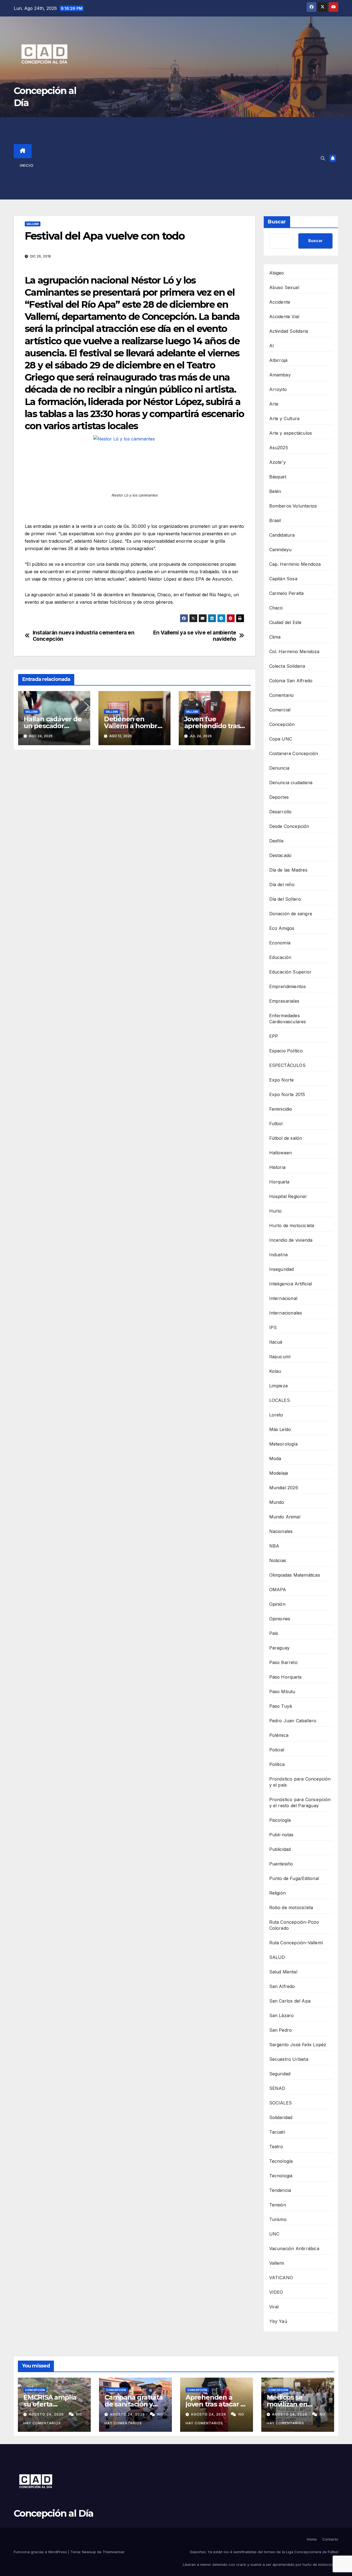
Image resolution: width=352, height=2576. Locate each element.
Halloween (281, 1153)
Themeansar (114, 2552)
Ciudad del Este (285, 622)
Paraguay (280, 1648)
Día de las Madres (288, 870)
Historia (277, 1167)
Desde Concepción (289, 826)
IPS (273, 1327)
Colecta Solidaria (287, 666)
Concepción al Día (53, 2513)
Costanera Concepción (294, 753)
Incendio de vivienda (291, 1240)
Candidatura (282, 535)
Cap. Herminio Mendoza (295, 564)
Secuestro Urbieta (289, 2059)
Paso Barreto (283, 1662)
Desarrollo (280, 812)
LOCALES (280, 1400)
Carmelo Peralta (287, 593)
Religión (278, 1893)
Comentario (282, 695)
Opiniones (280, 1619)
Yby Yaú (278, 2321)
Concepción (282, 724)
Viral (274, 2307)
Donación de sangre (291, 914)
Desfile (276, 841)
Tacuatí (277, 2132)
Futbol (276, 1124)
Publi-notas (281, 1835)
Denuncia (279, 768)
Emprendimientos (288, 986)
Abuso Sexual (284, 287)
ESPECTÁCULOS (287, 1065)
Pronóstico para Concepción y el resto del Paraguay (300, 1803)
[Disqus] (134, 833)
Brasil (275, 520)
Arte (274, 404)
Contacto (330, 2539)
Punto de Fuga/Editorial (294, 1878)
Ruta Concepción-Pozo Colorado (294, 1925)
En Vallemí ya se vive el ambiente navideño (195, 636)
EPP (274, 1036)
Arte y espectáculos (291, 433)
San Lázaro (282, 2015)
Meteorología (283, 1444)
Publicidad (280, 1849)
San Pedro (281, 2030)
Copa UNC (281, 739)
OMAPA (278, 1590)
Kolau (275, 1371)
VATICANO (281, 2278)
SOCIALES (281, 2103)
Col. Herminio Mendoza (294, 651)
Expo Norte (282, 1080)
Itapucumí (280, 1357)
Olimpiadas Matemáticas (295, 1575)
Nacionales (281, 1531)
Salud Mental (283, 1972)
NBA (274, 1546)
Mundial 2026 (284, 1488)
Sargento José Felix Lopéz (298, 2045)
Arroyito (278, 389)
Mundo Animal (285, 1517)
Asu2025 (279, 448)
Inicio (27, 165)
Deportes (279, 797)
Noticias (278, 1560)
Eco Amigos (282, 928)
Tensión (278, 2205)
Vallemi (33, 224)
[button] (323, 158)
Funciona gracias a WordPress (41, 2552)
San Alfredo (282, 1986)
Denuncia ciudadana (291, 783)
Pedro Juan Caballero (293, 1721)
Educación (280, 957)
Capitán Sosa (283, 579)
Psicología (280, 1820)
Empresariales (284, 1001)
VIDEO (276, 2292)
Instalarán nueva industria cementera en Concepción (84, 636)
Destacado (280, 855)
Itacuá (276, 1342)
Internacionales (286, 1313)
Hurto (276, 1211)
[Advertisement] (181, 158)
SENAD (277, 2088)
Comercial (280, 710)
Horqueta (279, 1182)
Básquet (278, 477)
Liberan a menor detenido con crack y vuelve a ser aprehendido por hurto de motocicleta (261, 2564)
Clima (275, 637)
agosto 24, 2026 (47, 2414)
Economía (280, 943)
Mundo (277, 1502)
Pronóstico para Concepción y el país (300, 1782)
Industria (279, 1255)
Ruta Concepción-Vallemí (296, 1943)
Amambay (280, 375)
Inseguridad (282, 1269)
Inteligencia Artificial (291, 1284)
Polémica (279, 1735)
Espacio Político (286, 1051)
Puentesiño (281, 1864)
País (274, 1633)
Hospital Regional (288, 1196)
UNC (274, 2234)
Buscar (277, 222)
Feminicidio (281, 1109)
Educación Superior (291, 972)
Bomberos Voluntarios (293, 506)
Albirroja (278, 360)
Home (312, 2539)
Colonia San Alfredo (291, 681)
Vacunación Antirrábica (294, 2248)
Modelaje (279, 1473)
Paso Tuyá (281, 1706)
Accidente (280, 302)
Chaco (276, 608)
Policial (277, 1750)
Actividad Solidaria (289, 331)
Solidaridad (281, 2117)
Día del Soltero (285, 899)
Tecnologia (281, 2176)
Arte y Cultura (284, 418)
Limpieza (279, 1386)
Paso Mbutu (282, 1692)
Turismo (278, 2219)
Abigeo (277, 273)
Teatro (276, 2147)
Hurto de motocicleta (292, 1225)
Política (277, 1764)
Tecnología (281, 2161)
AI (272, 346)
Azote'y (277, 462)
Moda (275, 1458)
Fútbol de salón (286, 1138)
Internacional (283, 1298)
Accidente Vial (284, 317)
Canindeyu (280, 550)
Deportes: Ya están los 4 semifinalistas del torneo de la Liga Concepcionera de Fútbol (264, 2552)
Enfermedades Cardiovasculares (288, 1019)
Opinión (277, 1604)
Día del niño (282, 884)
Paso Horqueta (285, 1677)
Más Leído (280, 1429)
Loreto (276, 1415)
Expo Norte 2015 (287, 1094)
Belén (275, 491)
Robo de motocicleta (291, 1907)
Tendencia (280, 2190)
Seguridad (280, 2074)
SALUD (277, 1957)
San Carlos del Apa (290, 2001)
